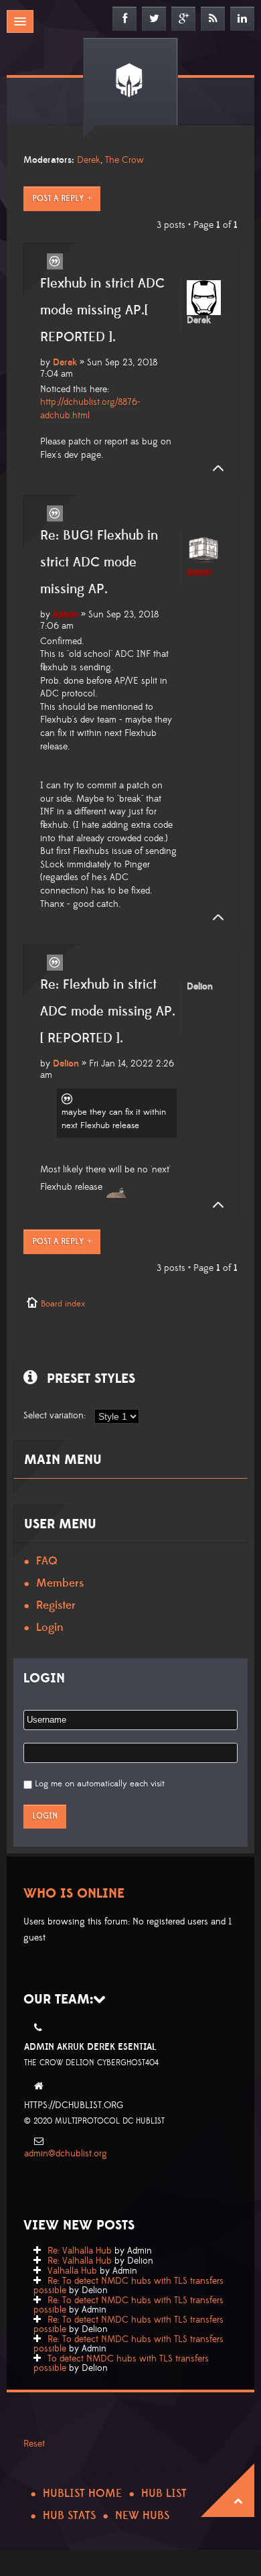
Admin (66, 615)
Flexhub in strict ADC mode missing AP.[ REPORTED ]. (102, 310)
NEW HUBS (142, 2516)
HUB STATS (69, 2516)
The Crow (124, 160)
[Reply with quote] (55, 261)
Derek (89, 160)
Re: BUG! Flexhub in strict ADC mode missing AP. (99, 562)
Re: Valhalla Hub (80, 2251)
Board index (63, 1304)
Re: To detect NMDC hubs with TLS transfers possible (128, 2286)
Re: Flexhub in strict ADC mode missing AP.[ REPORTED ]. (108, 1011)
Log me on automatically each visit (100, 1784)
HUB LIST (164, 2494)
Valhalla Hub (72, 2271)
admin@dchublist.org (66, 2154)
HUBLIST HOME (82, 2494)
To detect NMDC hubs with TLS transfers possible (121, 2364)
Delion (66, 1064)
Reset (34, 2444)
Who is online (74, 1894)
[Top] (214, 469)
